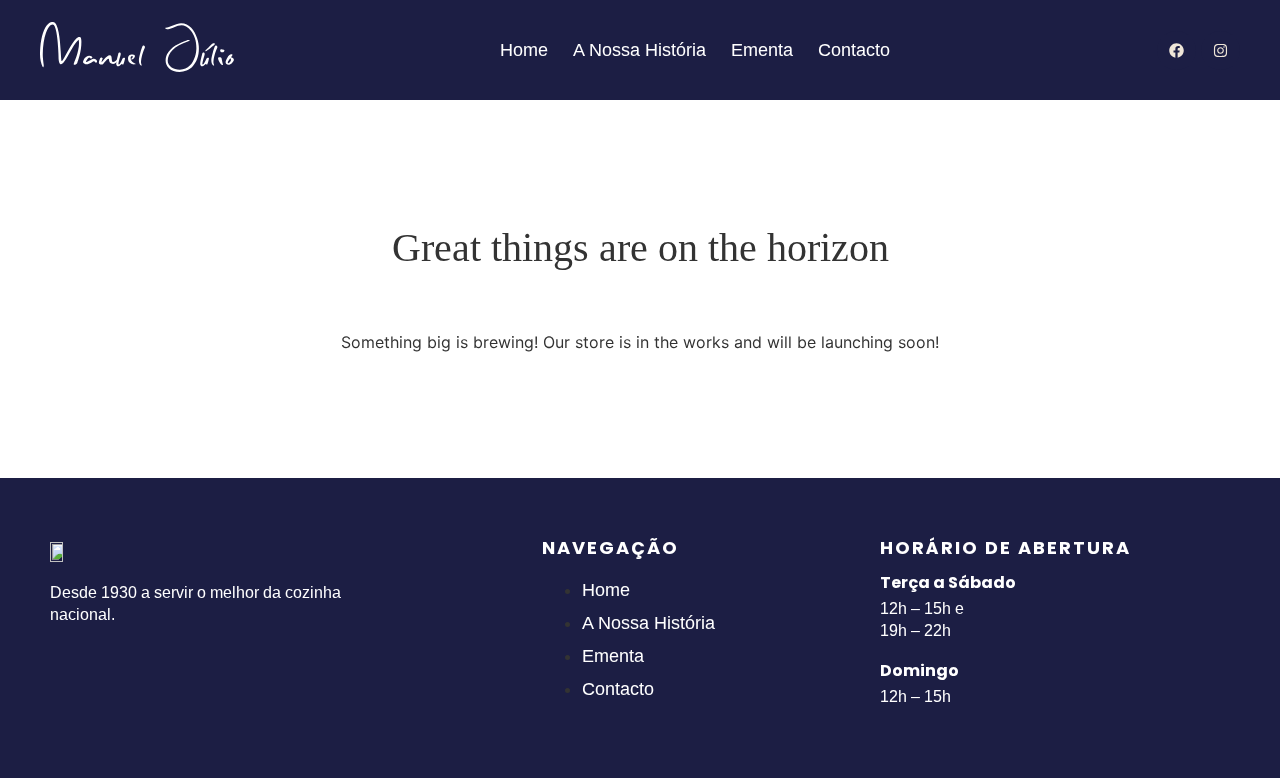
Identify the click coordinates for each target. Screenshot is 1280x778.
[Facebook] (1176, 50)
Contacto (854, 50)
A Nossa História (639, 50)
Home (524, 50)
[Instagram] (1220, 50)
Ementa (762, 50)
